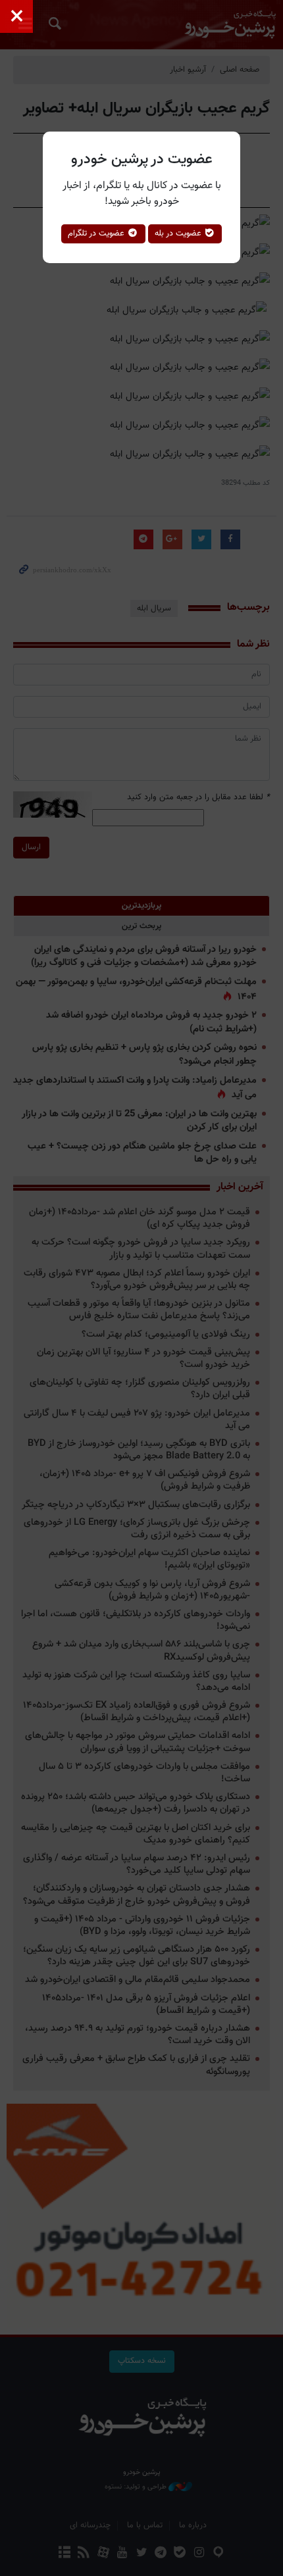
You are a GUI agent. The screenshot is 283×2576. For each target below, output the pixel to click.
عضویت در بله (179, 234)
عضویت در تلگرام (97, 234)
